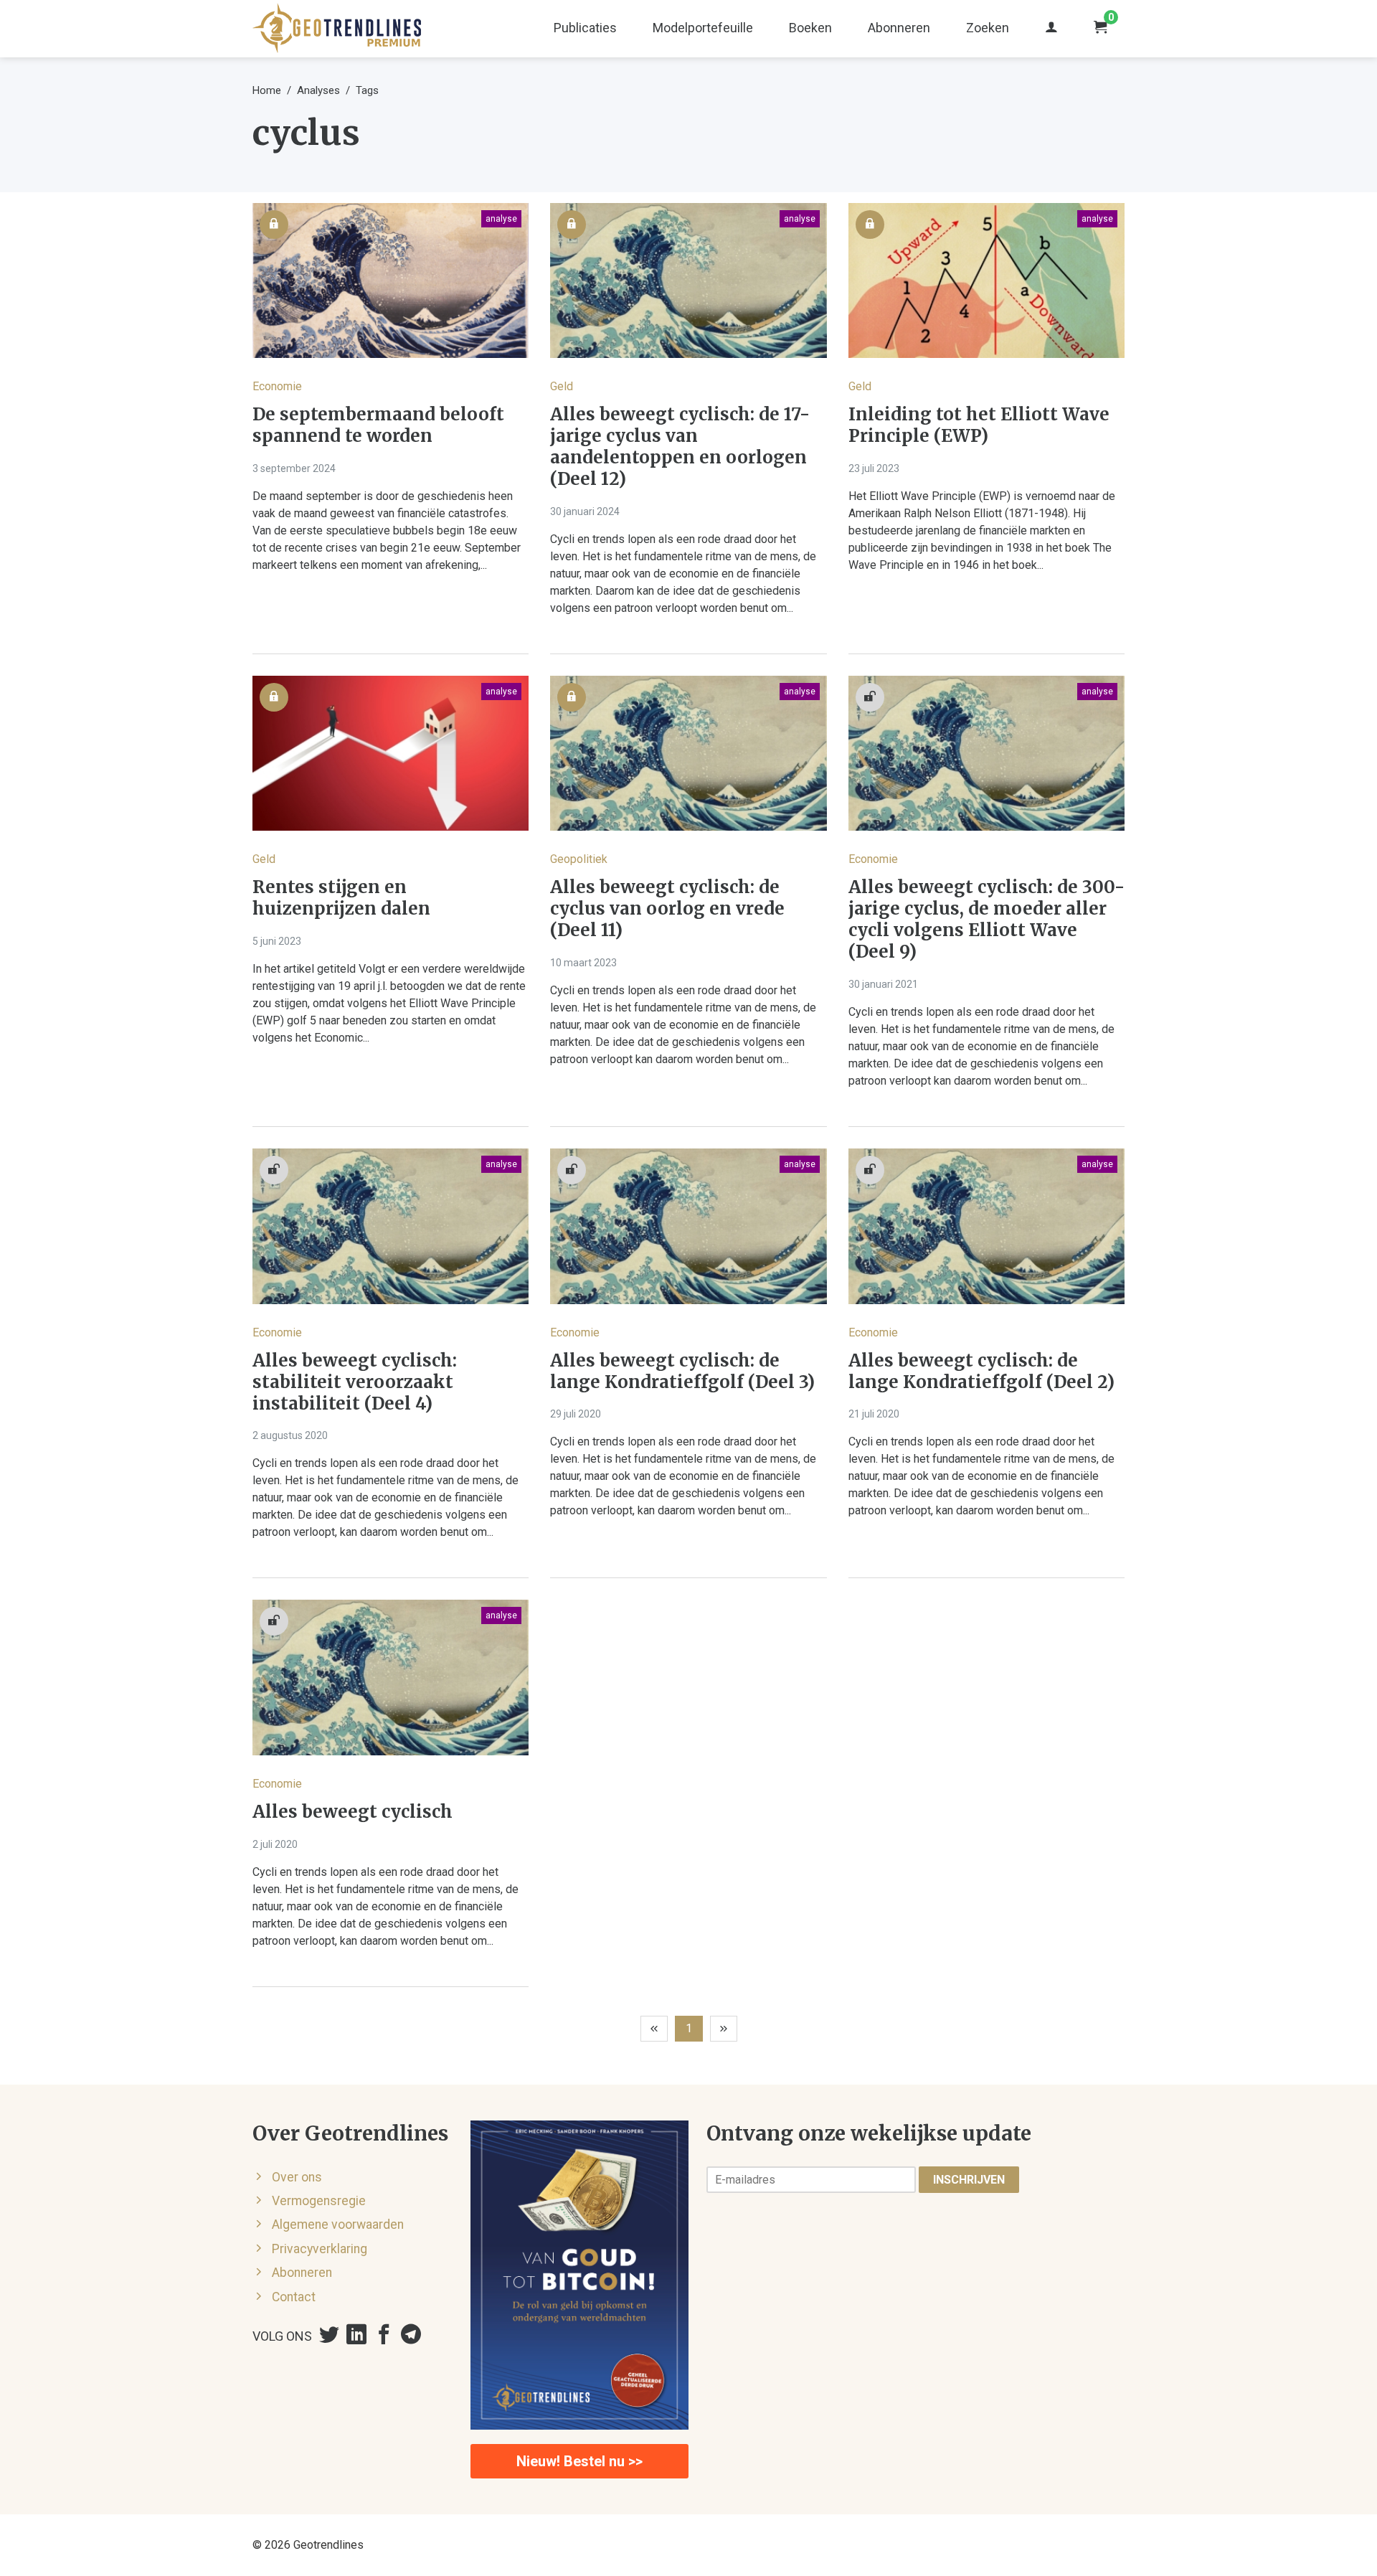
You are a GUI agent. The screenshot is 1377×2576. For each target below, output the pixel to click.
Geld (562, 386)
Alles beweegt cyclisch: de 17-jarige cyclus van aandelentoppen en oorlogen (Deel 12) (680, 447)
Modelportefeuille (703, 28)
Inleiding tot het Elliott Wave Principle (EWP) (979, 425)
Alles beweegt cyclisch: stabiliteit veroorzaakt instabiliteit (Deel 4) (355, 1382)
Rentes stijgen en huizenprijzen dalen (341, 898)
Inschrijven (969, 2180)
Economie (277, 386)
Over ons (297, 2177)
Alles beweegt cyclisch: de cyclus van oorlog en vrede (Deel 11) (667, 909)
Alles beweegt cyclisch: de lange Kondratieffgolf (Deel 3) (682, 1372)
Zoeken (988, 28)
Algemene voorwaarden (338, 2224)
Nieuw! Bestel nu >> (579, 2461)
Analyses (318, 90)
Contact (294, 2297)
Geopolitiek (579, 859)
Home (267, 90)
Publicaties (585, 28)
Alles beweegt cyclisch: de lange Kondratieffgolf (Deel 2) (981, 1372)
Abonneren (899, 28)
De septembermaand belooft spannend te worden (378, 425)
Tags (367, 90)
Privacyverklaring (320, 2249)
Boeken (810, 28)
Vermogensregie (319, 2201)
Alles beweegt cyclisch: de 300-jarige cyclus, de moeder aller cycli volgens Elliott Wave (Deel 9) (986, 920)
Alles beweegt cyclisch (352, 1812)
